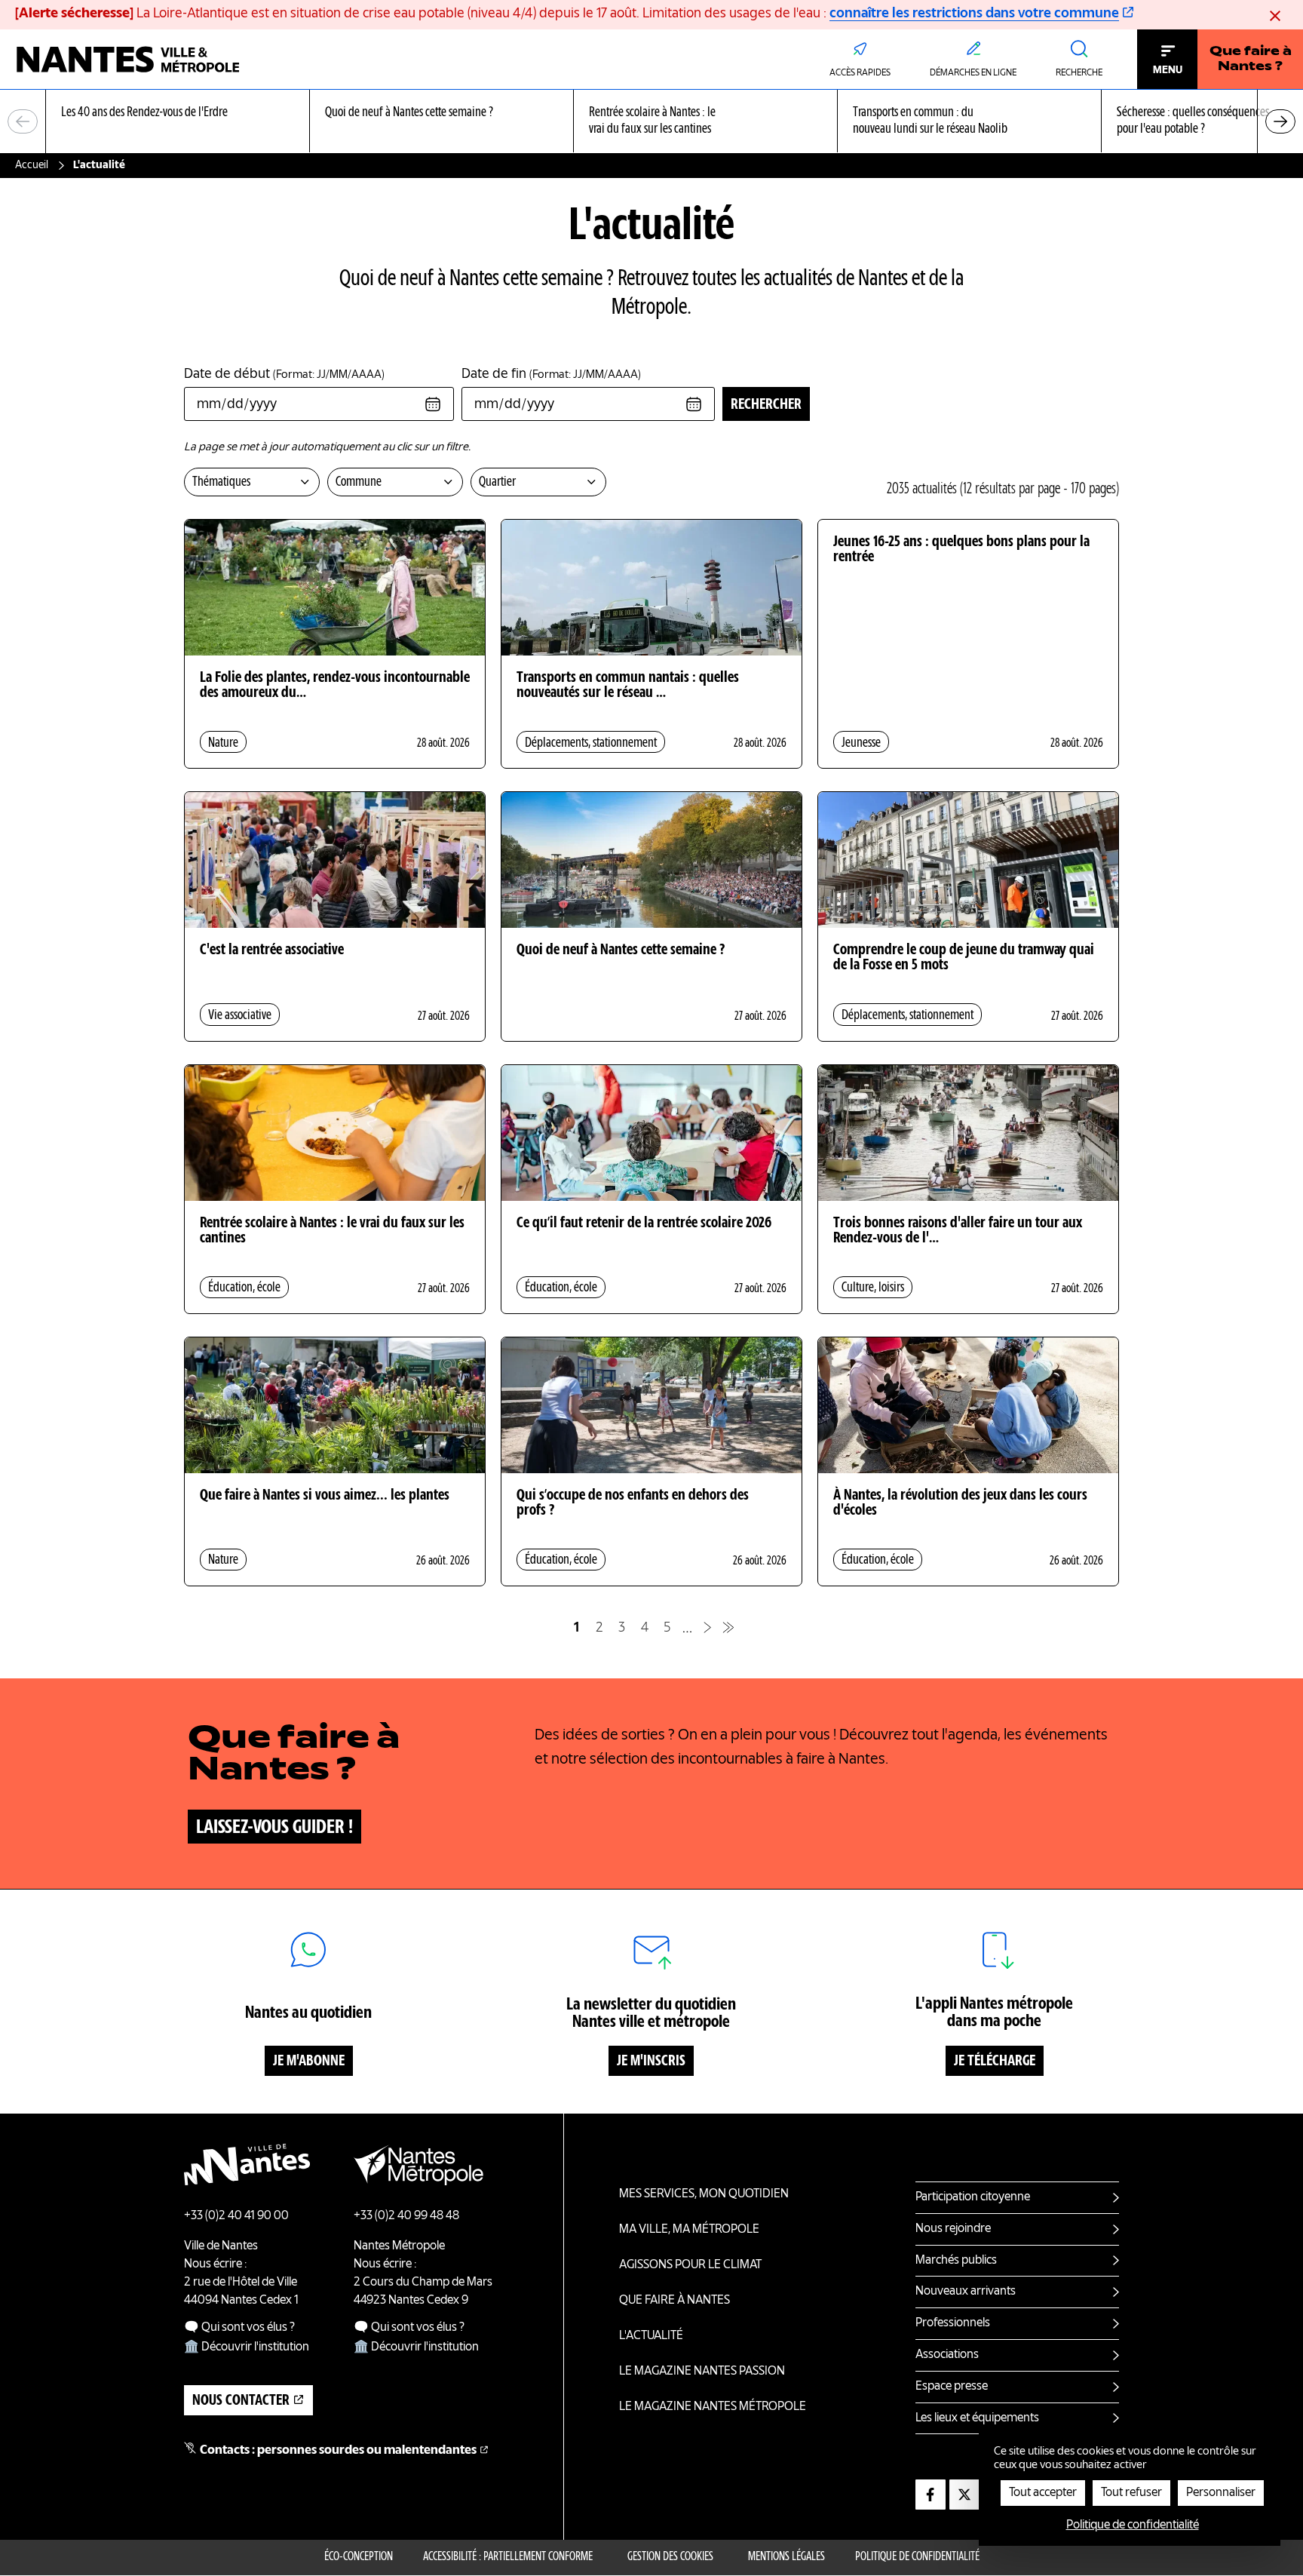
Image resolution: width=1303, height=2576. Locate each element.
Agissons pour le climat (690, 2265)
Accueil (32, 165)
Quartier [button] (497, 482)
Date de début (284, 374)
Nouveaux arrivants (966, 2292)
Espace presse (952, 2387)
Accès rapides (860, 73)
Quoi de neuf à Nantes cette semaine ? (621, 950)
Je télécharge (995, 2062)
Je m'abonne (309, 2062)
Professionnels (953, 2323)
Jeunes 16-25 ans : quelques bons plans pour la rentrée (961, 550)
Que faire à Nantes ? (1251, 60)
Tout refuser (1131, 2493)
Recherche (1079, 73)
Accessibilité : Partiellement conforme (508, 2557)
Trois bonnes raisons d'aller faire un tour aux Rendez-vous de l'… (958, 1231)
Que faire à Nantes (674, 2301)
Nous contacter (241, 2401)
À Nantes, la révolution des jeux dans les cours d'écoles (960, 1503)
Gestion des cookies (670, 2557)
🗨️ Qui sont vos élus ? (239, 2328)
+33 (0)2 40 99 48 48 (406, 2216)
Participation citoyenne (973, 2197)
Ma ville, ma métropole (689, 2230)
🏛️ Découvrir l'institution (247, 2347)
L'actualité (651, 2336)
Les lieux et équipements (977, 2418)
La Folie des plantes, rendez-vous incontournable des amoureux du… (335, 686)
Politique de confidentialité (917, 2557)
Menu (1168, 70)
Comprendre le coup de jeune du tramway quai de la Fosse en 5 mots (964, 958)
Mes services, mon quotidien (704, 2194)
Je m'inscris (651, 2062)
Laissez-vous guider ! (274, 1828)
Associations (947, 2355)
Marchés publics (956, 2261)
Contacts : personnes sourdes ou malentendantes (338, 2451)
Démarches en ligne (973, 73)
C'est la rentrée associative (272, 950)
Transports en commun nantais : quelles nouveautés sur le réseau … (628, 686)
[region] (651, 122)
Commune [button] (359, 482)
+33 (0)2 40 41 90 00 (236, 2216)
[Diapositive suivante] (1280, 121)
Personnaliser (1221, 2493)
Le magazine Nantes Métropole (713, 2407)
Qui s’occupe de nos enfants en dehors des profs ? (633, 1503)
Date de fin (551, 374)
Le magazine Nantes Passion (702, 2372)
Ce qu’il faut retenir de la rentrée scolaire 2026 (644, 1224)
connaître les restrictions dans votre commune (974, 14)
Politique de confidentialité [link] (1133, 2525)
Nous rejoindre (953, 2229)
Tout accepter (1043, 2493)
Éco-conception (359, 2557)
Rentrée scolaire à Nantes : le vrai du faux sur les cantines (332, 1231)
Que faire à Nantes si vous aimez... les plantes (325, 1496)
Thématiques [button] (221, 482)
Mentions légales (786, 2557)
